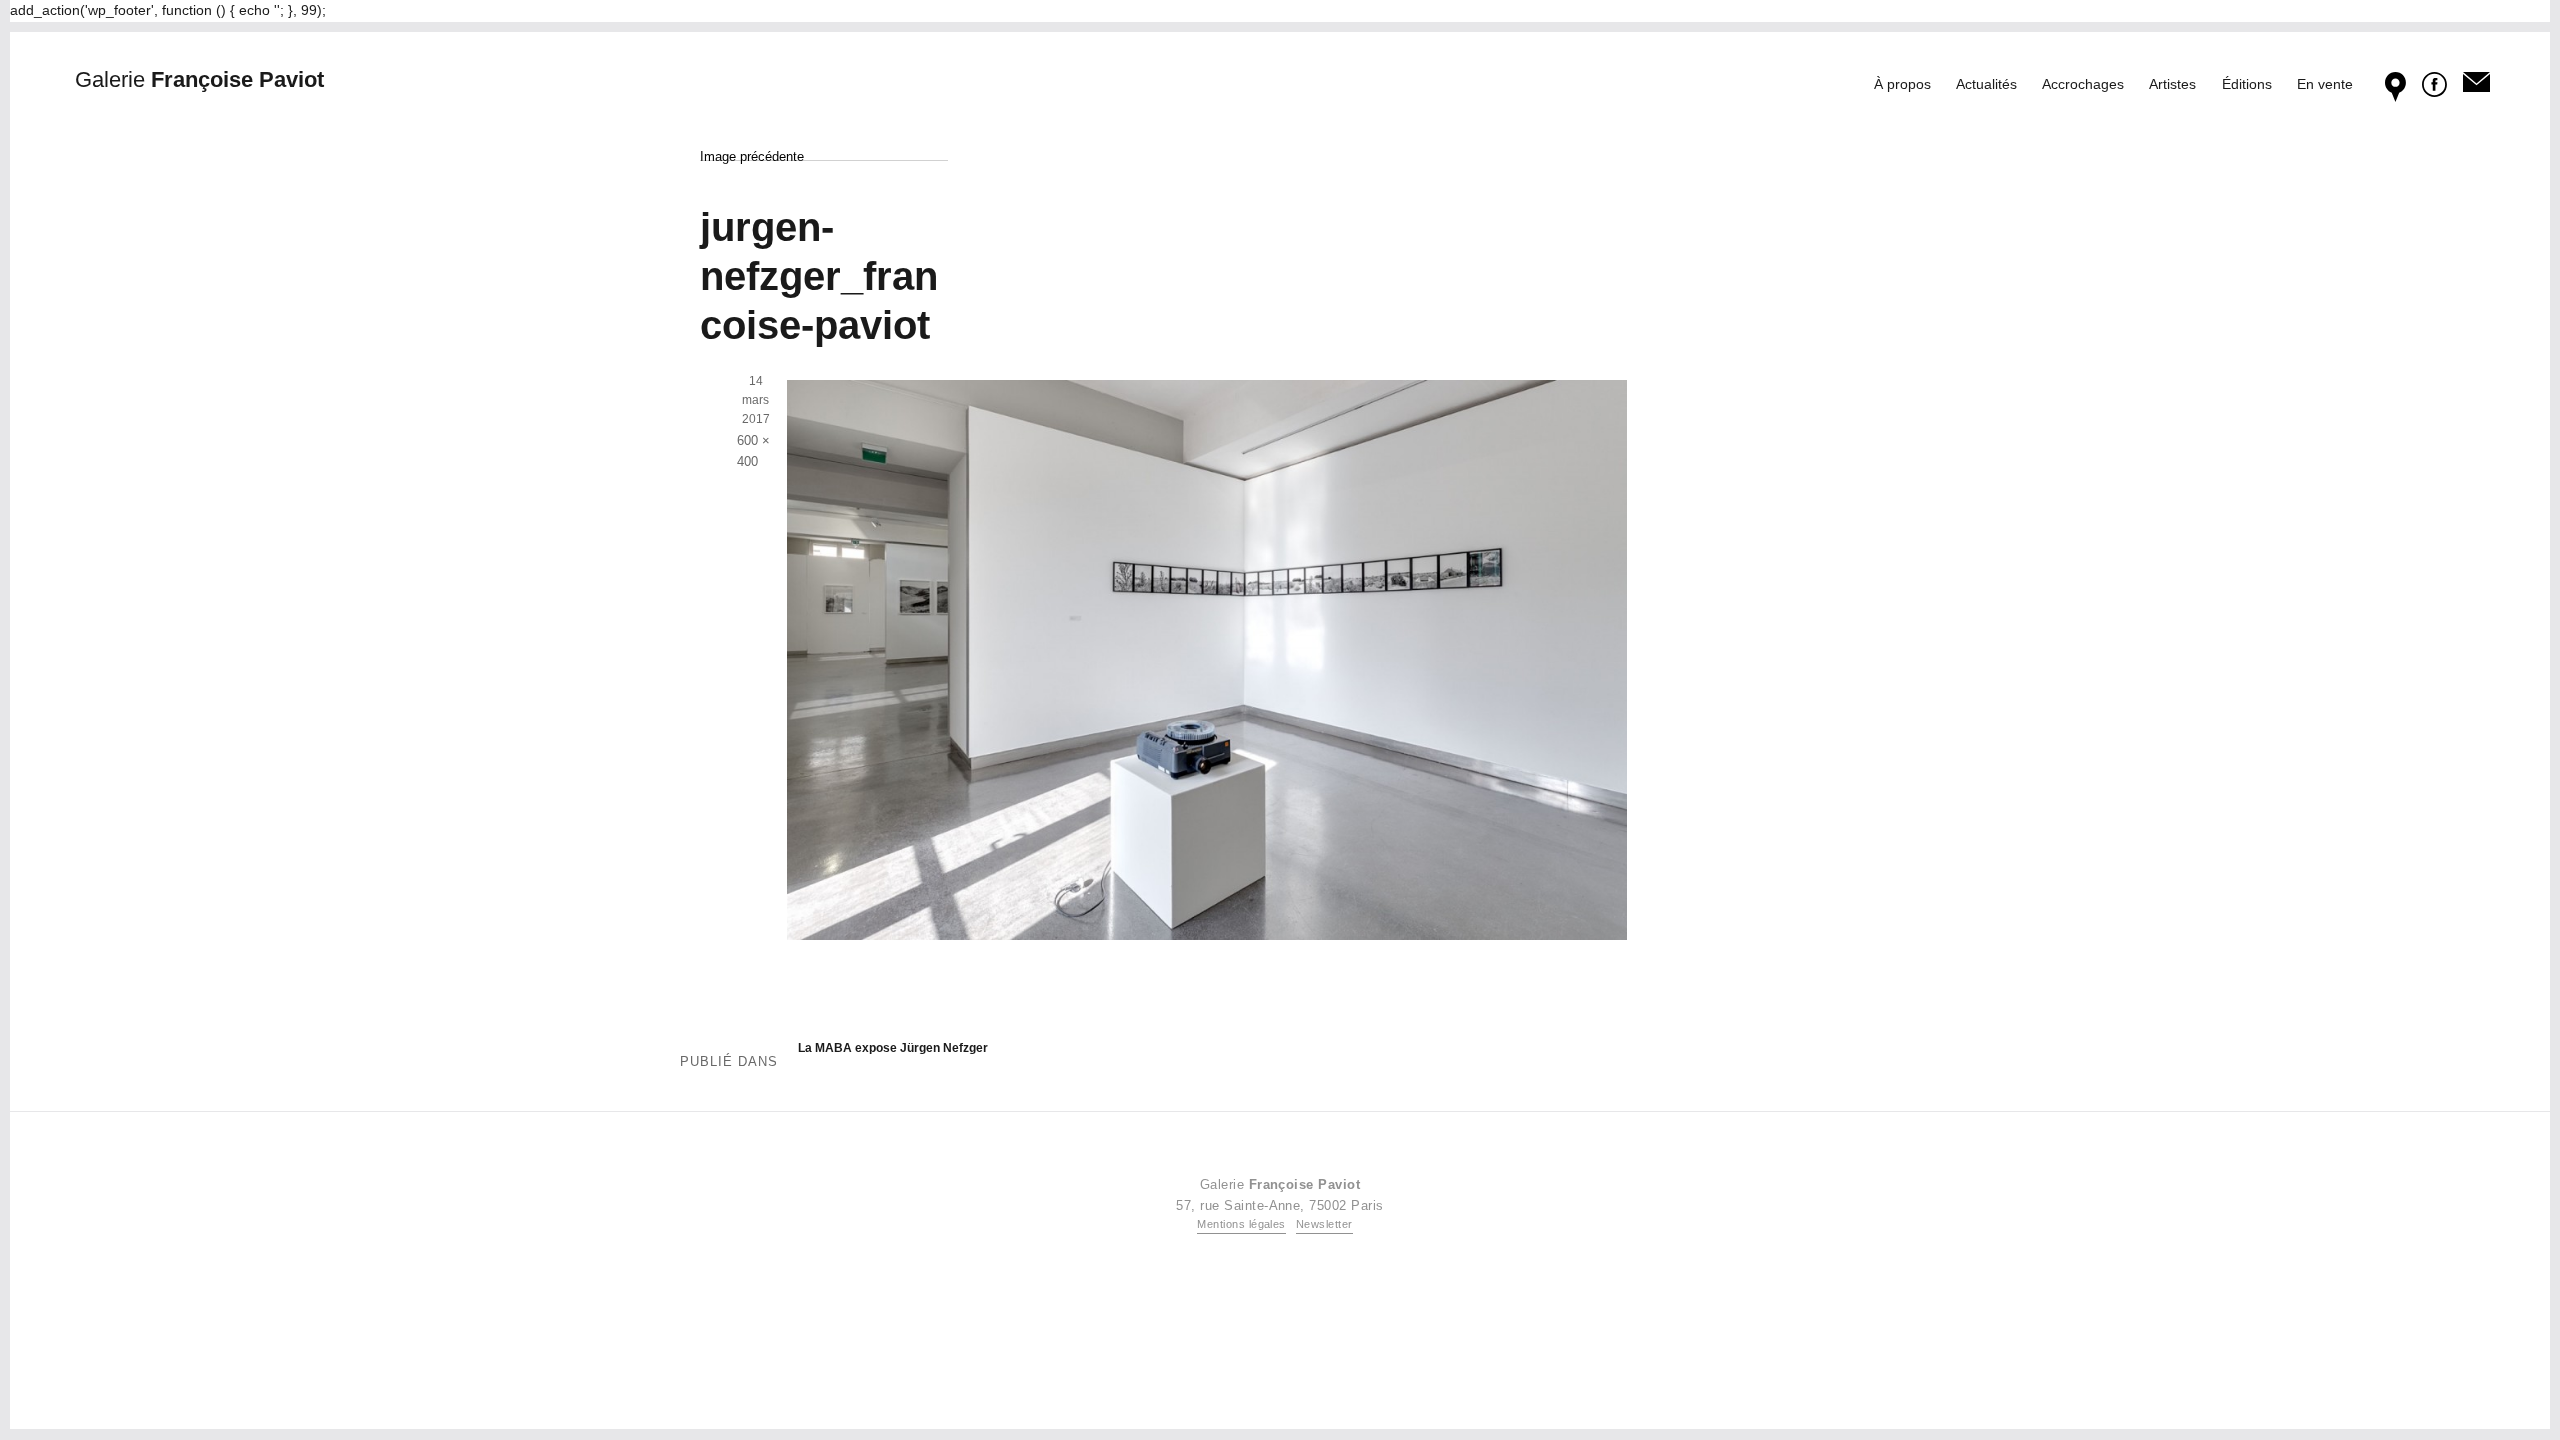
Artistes (2172, 84)
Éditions (2247, 84)
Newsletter (1324, 1224)
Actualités (1986, 84)
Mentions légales (1241, 1224)
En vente (2325, 84)
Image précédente (752, 156)
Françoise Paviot (199, 79)
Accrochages (2083, 84)
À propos (1902, 84)
